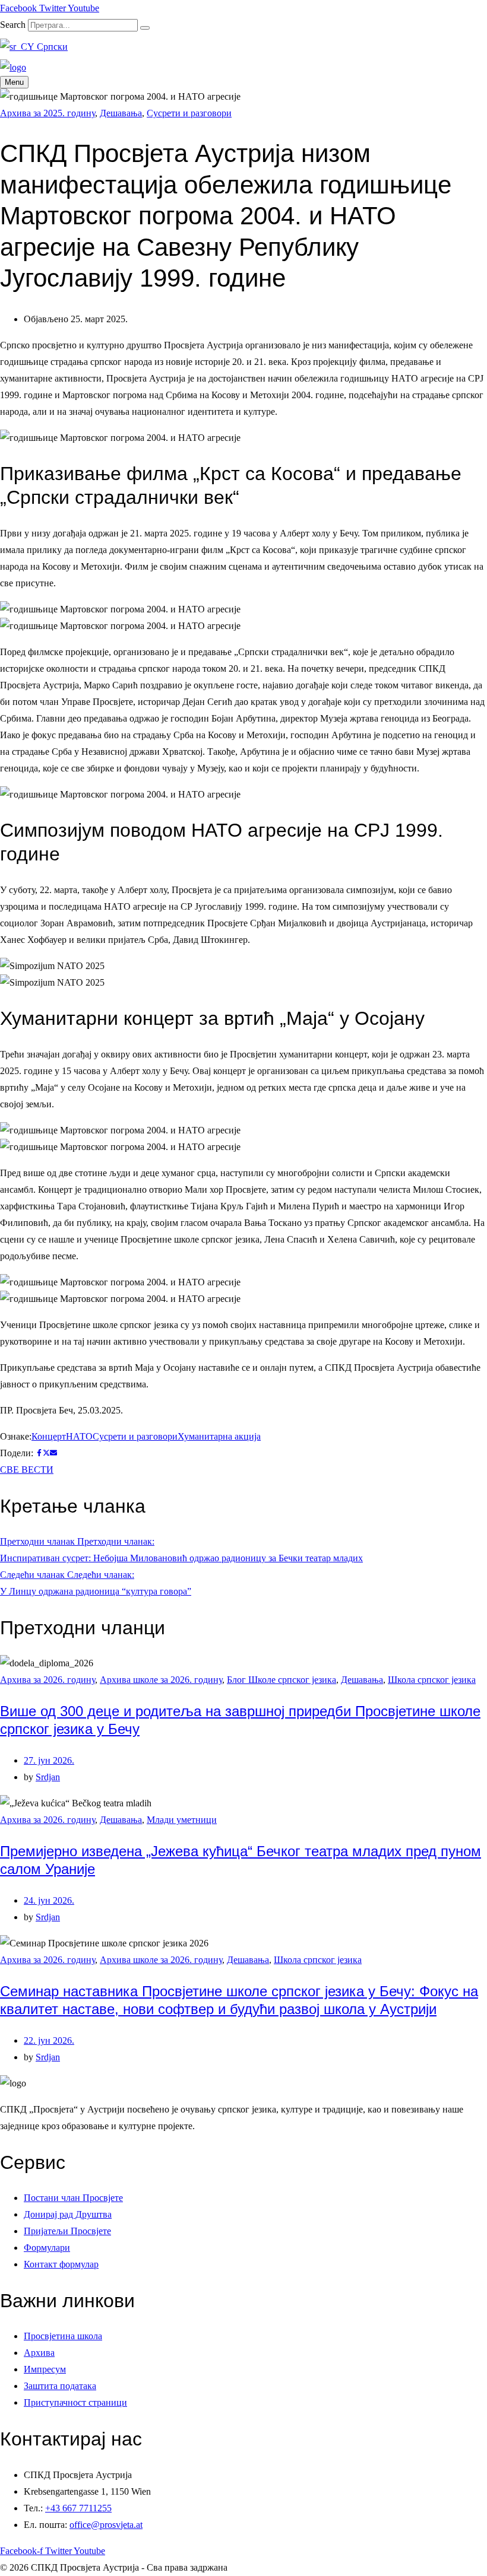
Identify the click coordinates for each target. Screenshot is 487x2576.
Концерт (49, 1436)
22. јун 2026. (49, 2040)
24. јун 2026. (49, 1900)
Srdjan (48, 1777)
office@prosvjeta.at (106, 2525)
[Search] (145, 28)
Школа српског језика (432, 1680)
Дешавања (121, 113)
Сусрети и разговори (189, 113)
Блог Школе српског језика (282, 1680)
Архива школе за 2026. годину (161, 1680)
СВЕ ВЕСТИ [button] (27, 1470)
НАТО (79, 1436)
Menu (14, 82)
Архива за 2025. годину (48, 113)
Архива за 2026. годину (48, 1680)
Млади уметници (182, 1820)
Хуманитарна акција (219, 1436)
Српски (51, 47)
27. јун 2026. (49, 1760)
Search (13, 25)
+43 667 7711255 (78, 2508)
